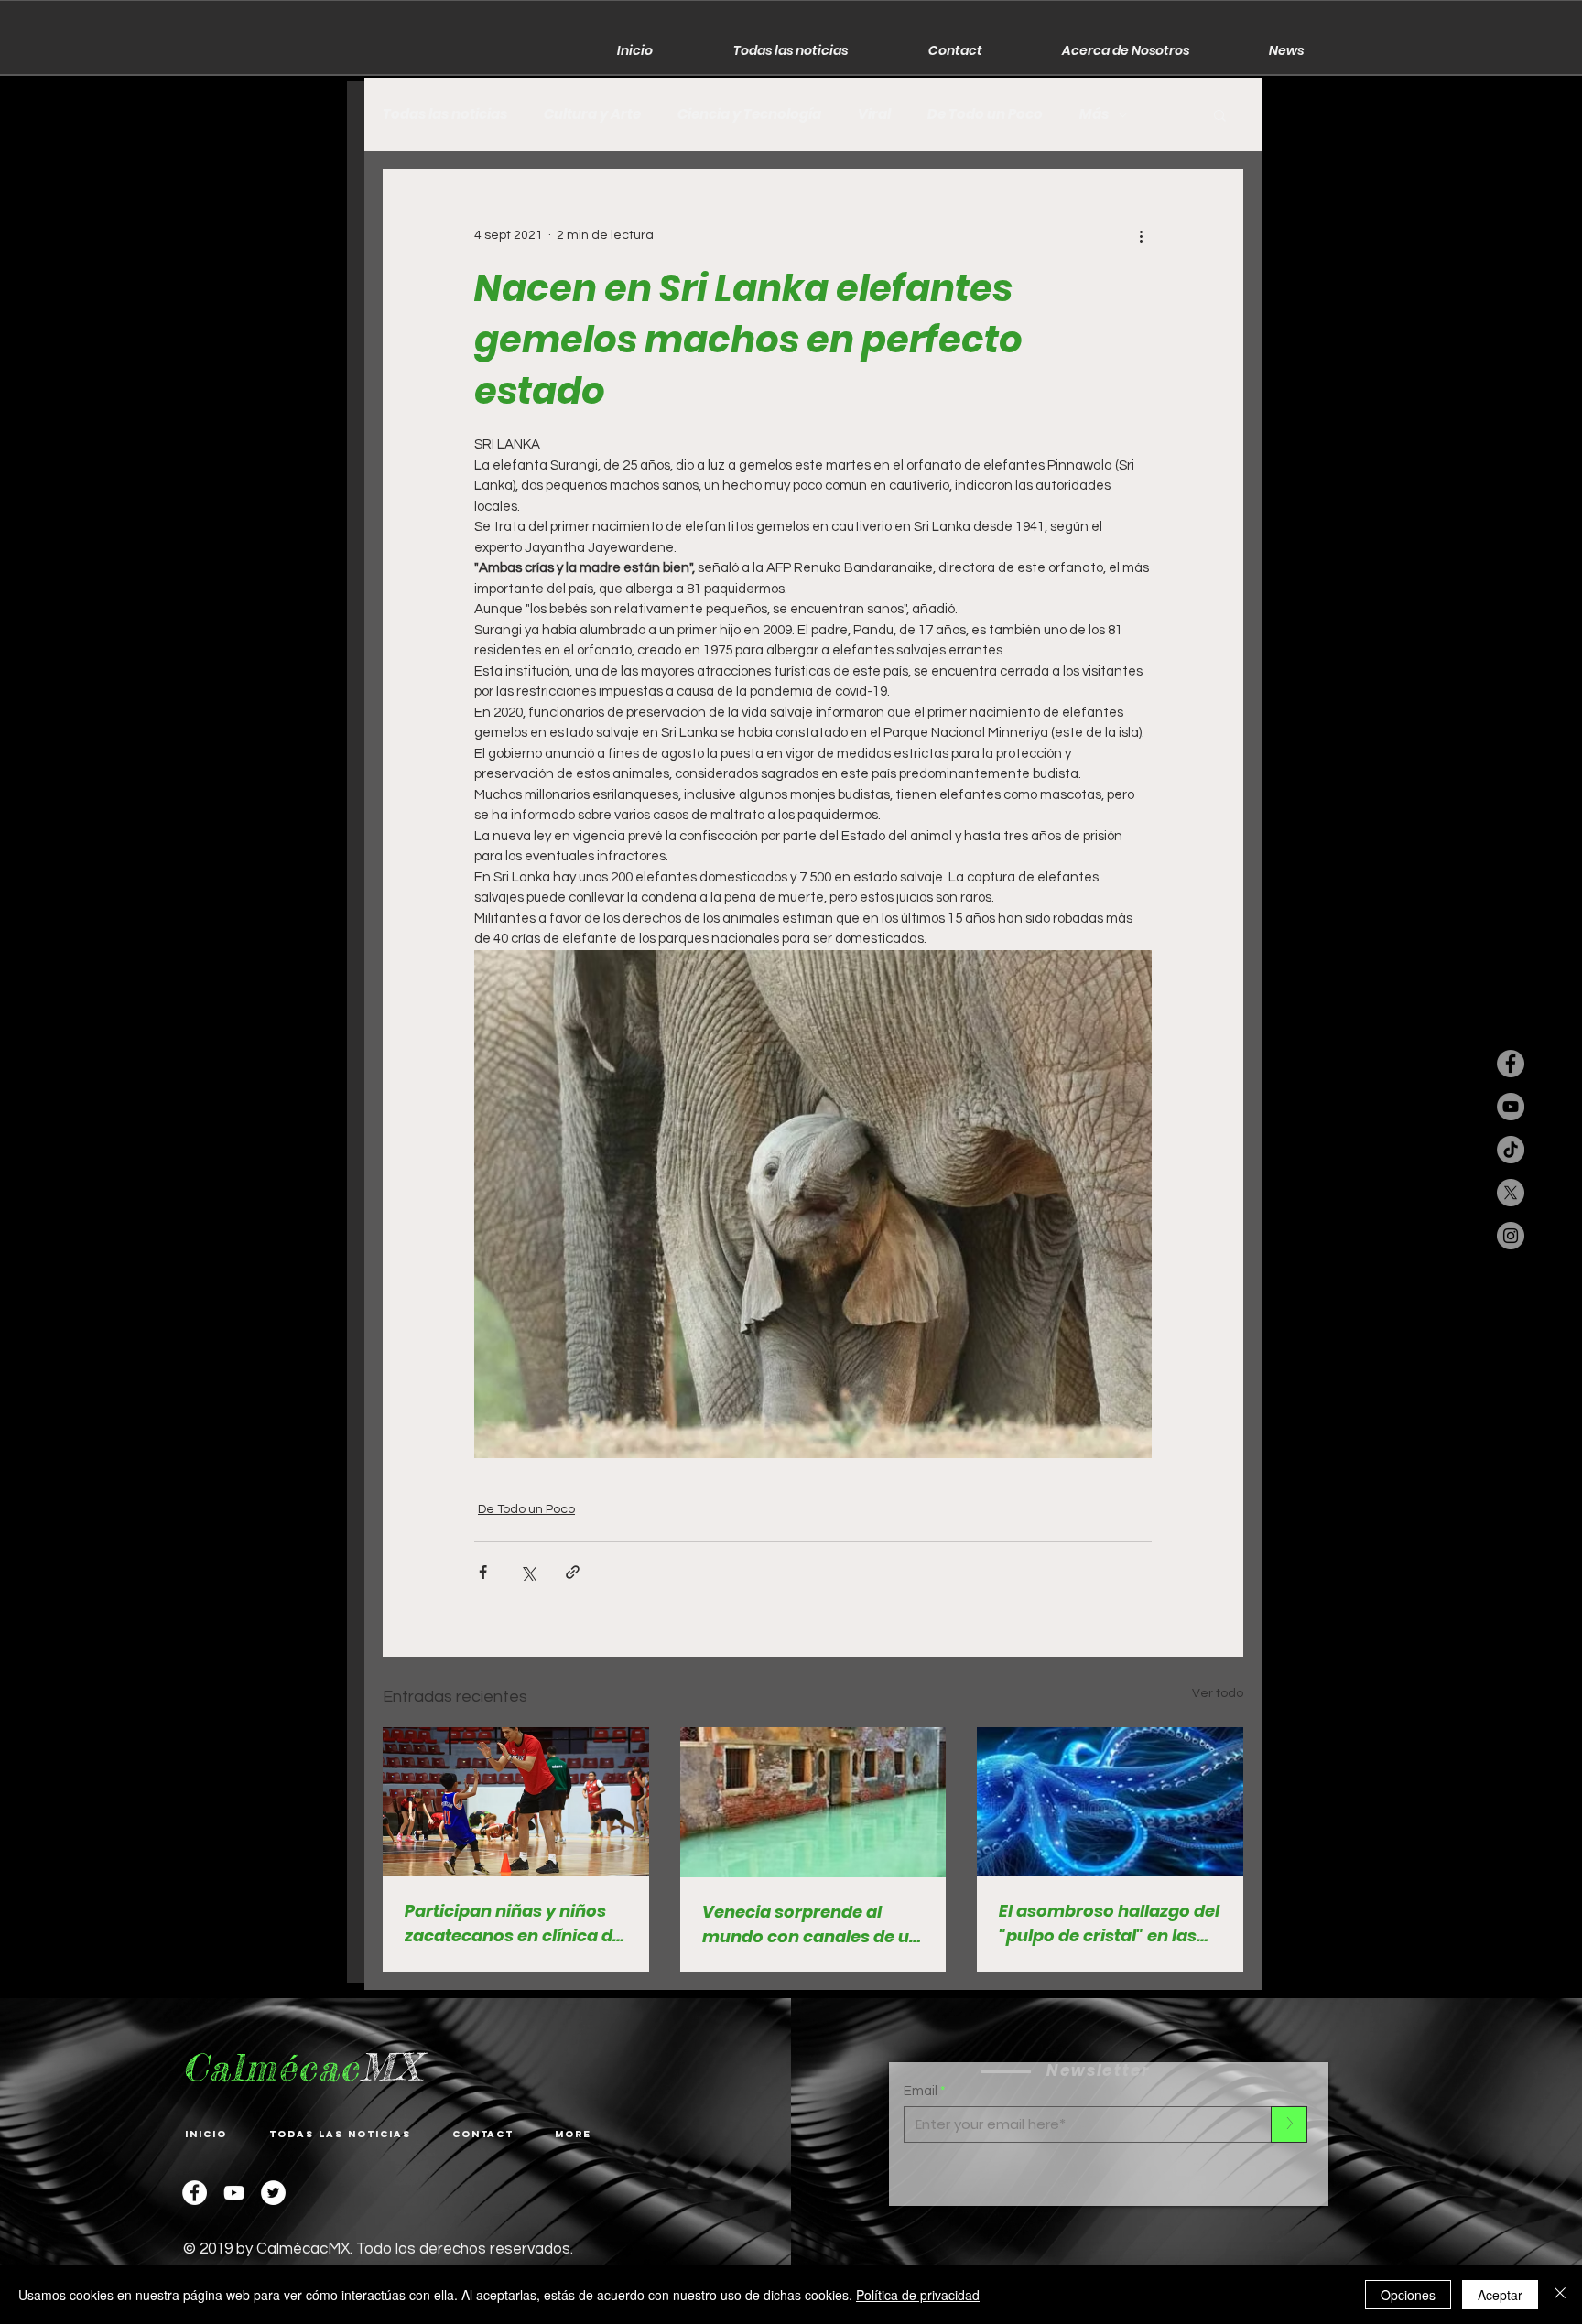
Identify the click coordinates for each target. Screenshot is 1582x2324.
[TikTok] (1511, 1150)
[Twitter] (273, 2193)
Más (1094, 114)
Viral (874, 114)
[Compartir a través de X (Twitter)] (528, 1572)
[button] (1220, 114)
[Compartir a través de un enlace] (573, 1572)
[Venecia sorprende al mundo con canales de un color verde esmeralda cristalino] (813, 1802)
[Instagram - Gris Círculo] (1511, 1236)
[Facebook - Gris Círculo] (1511, 1064)
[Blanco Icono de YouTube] (234, 2193)
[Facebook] (195, 2193)
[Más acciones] (1141, 235)
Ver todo (1218, 1693)
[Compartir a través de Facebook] (483, 1572)
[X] (1511, 1193)
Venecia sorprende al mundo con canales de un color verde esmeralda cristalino (811, 1924)
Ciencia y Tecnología (749, 114)
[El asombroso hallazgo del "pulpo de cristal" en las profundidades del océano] (1110, 1802)
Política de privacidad (918, 2295)
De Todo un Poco (985, 114)
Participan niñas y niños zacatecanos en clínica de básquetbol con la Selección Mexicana (514, 1924)
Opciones (1408, 2295)
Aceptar (1500, 2295)
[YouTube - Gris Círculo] (1511, 1107)
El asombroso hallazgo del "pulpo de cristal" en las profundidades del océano (1109, 1924)
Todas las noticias (445, 114)
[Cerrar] (1560, 2295)
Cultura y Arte (592, 114)
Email (921, 2091)
